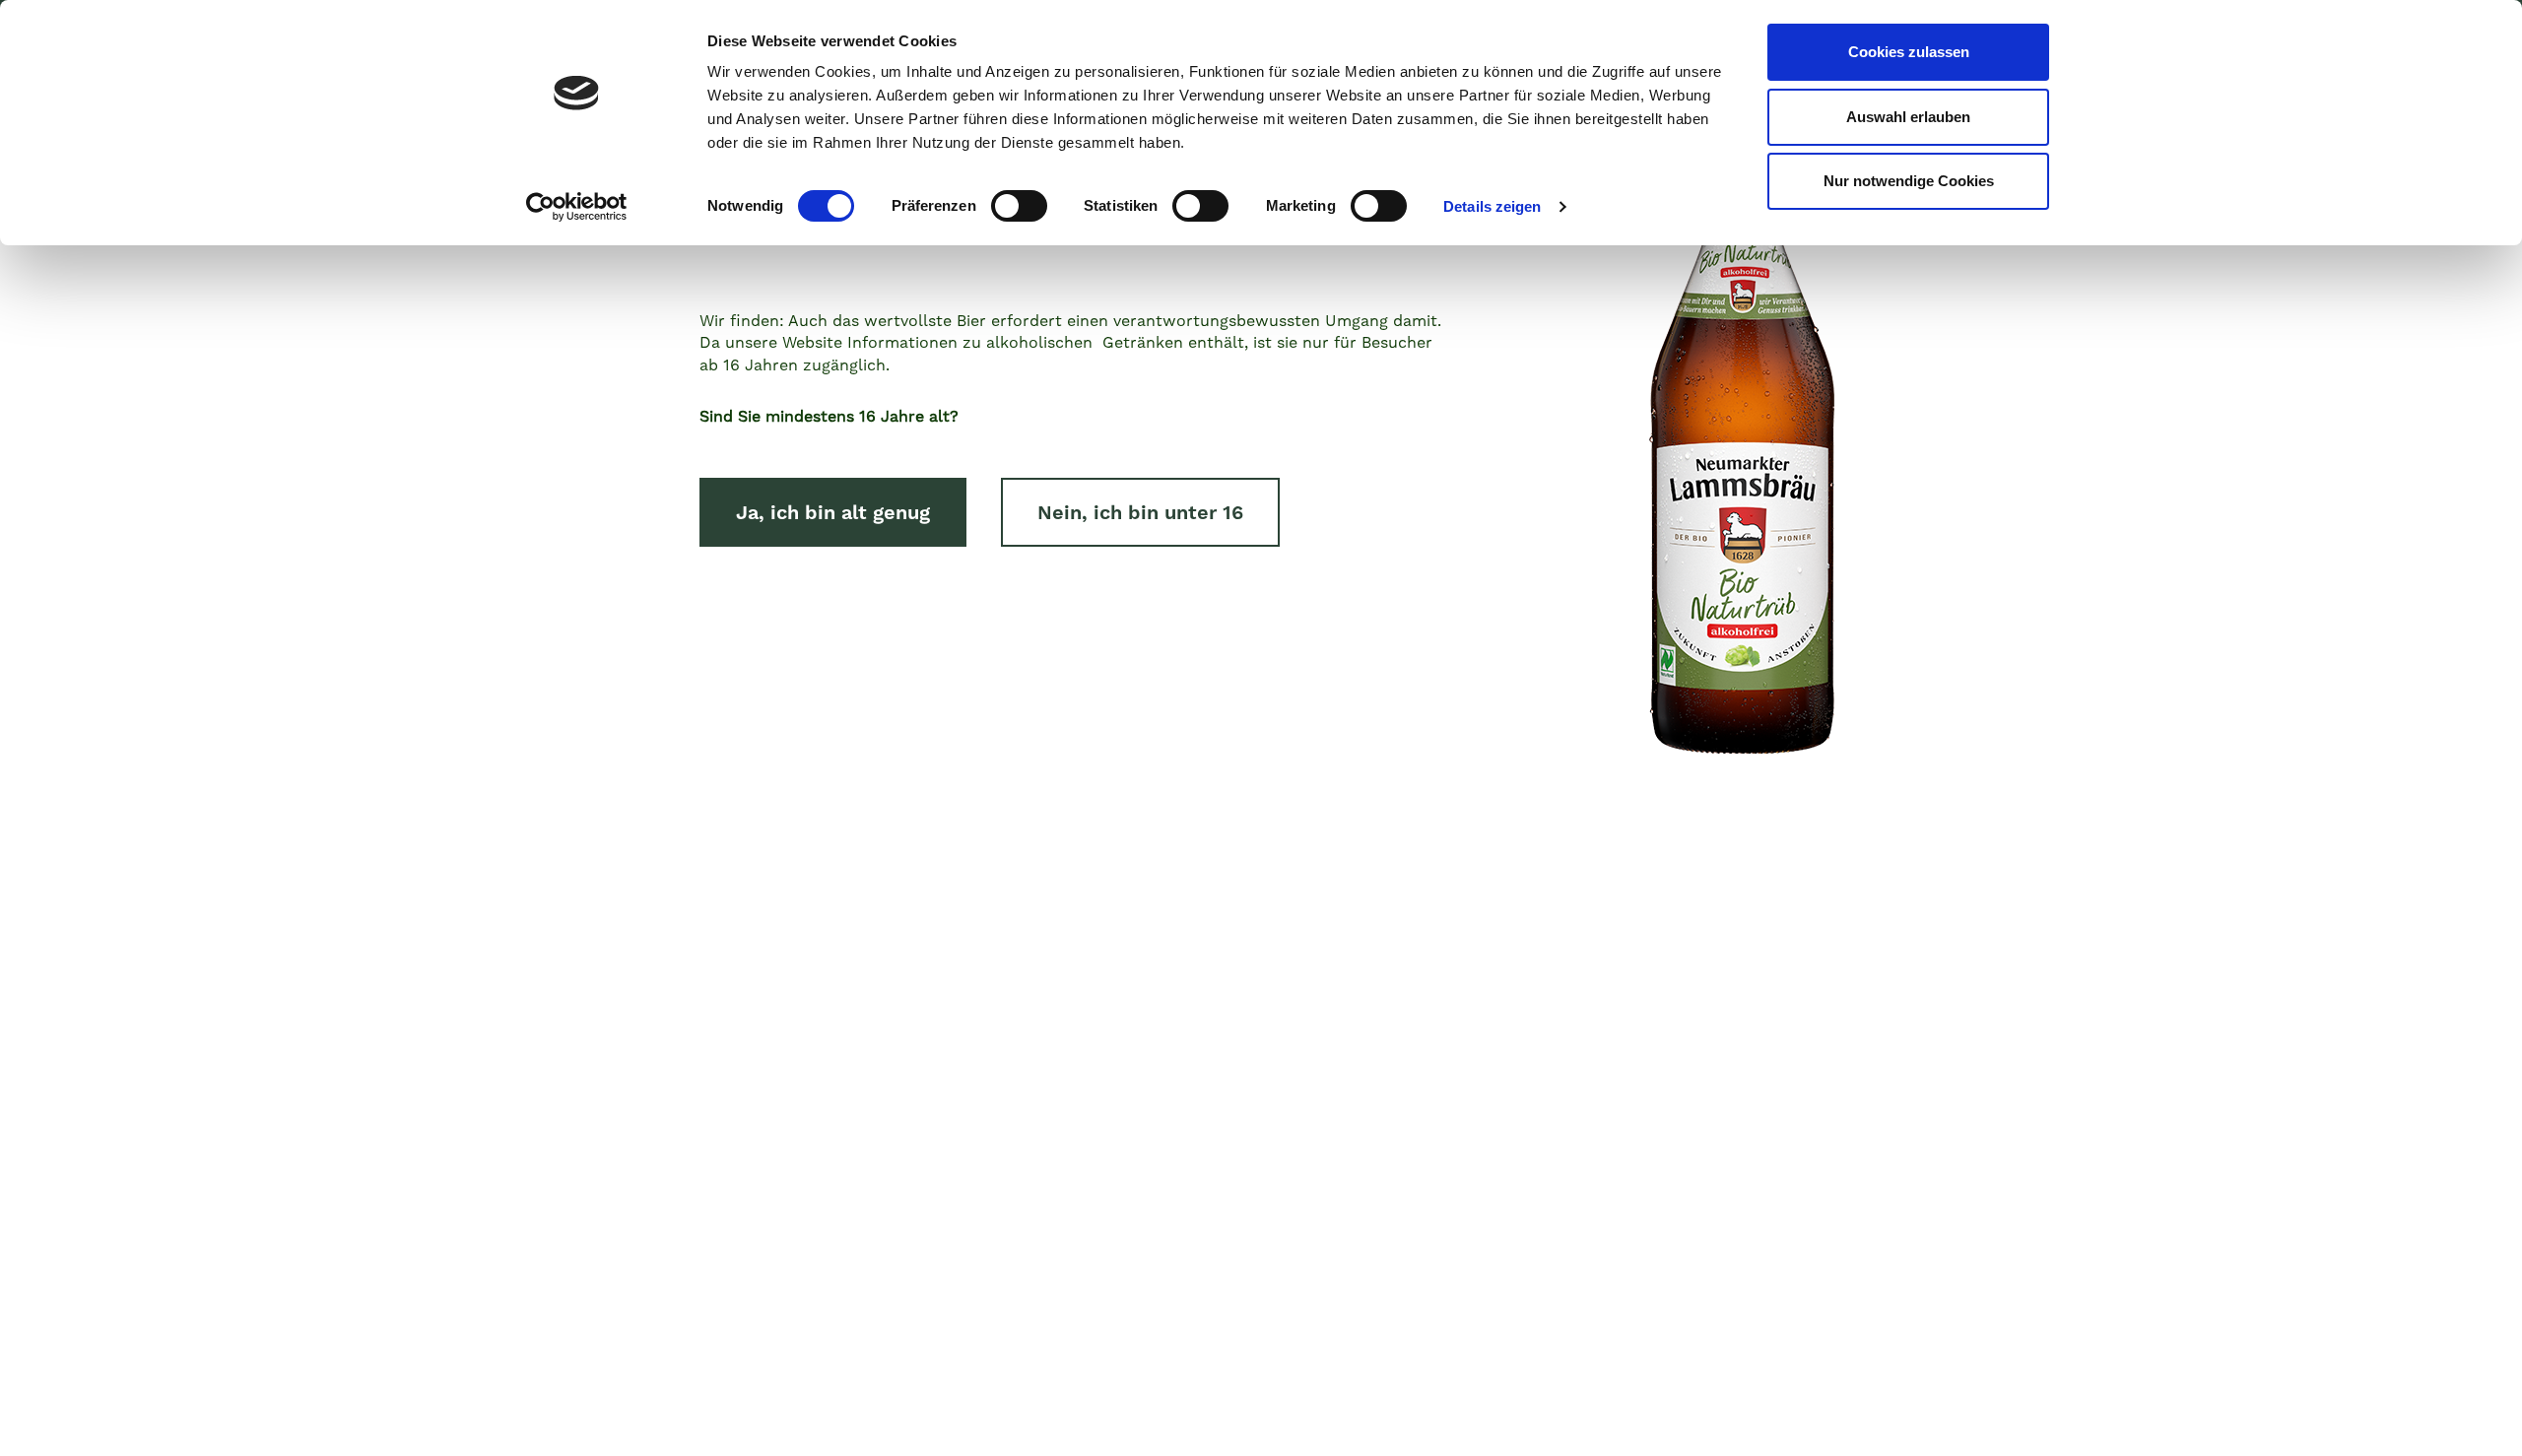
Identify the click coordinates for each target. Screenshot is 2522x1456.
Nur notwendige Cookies (1909, 181)
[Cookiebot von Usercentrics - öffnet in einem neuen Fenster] (577, 207)
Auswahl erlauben (1908, 117)
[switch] (1019, 206)
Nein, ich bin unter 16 (1140, 512)
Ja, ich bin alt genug (833, 512)
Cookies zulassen (1909, 52)
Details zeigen (1492, 206)
